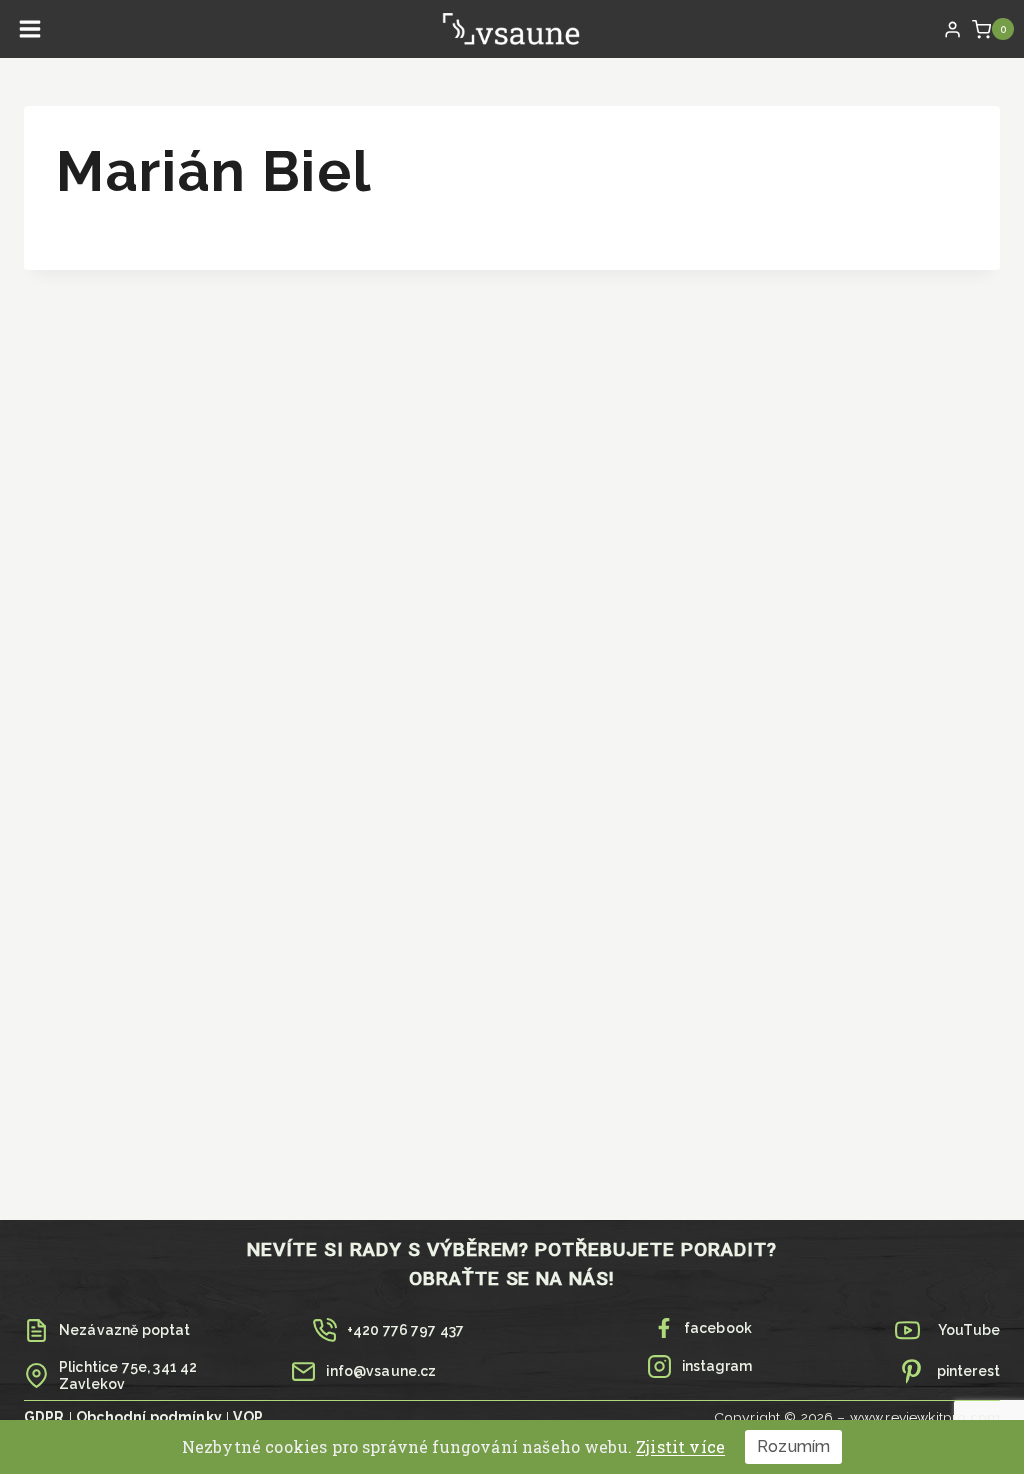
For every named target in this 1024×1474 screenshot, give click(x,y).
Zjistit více (680, 1446)
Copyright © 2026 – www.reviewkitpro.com (857, 1417)
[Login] (952, 29)
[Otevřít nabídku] (30, 29)
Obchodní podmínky (149, 1417)
